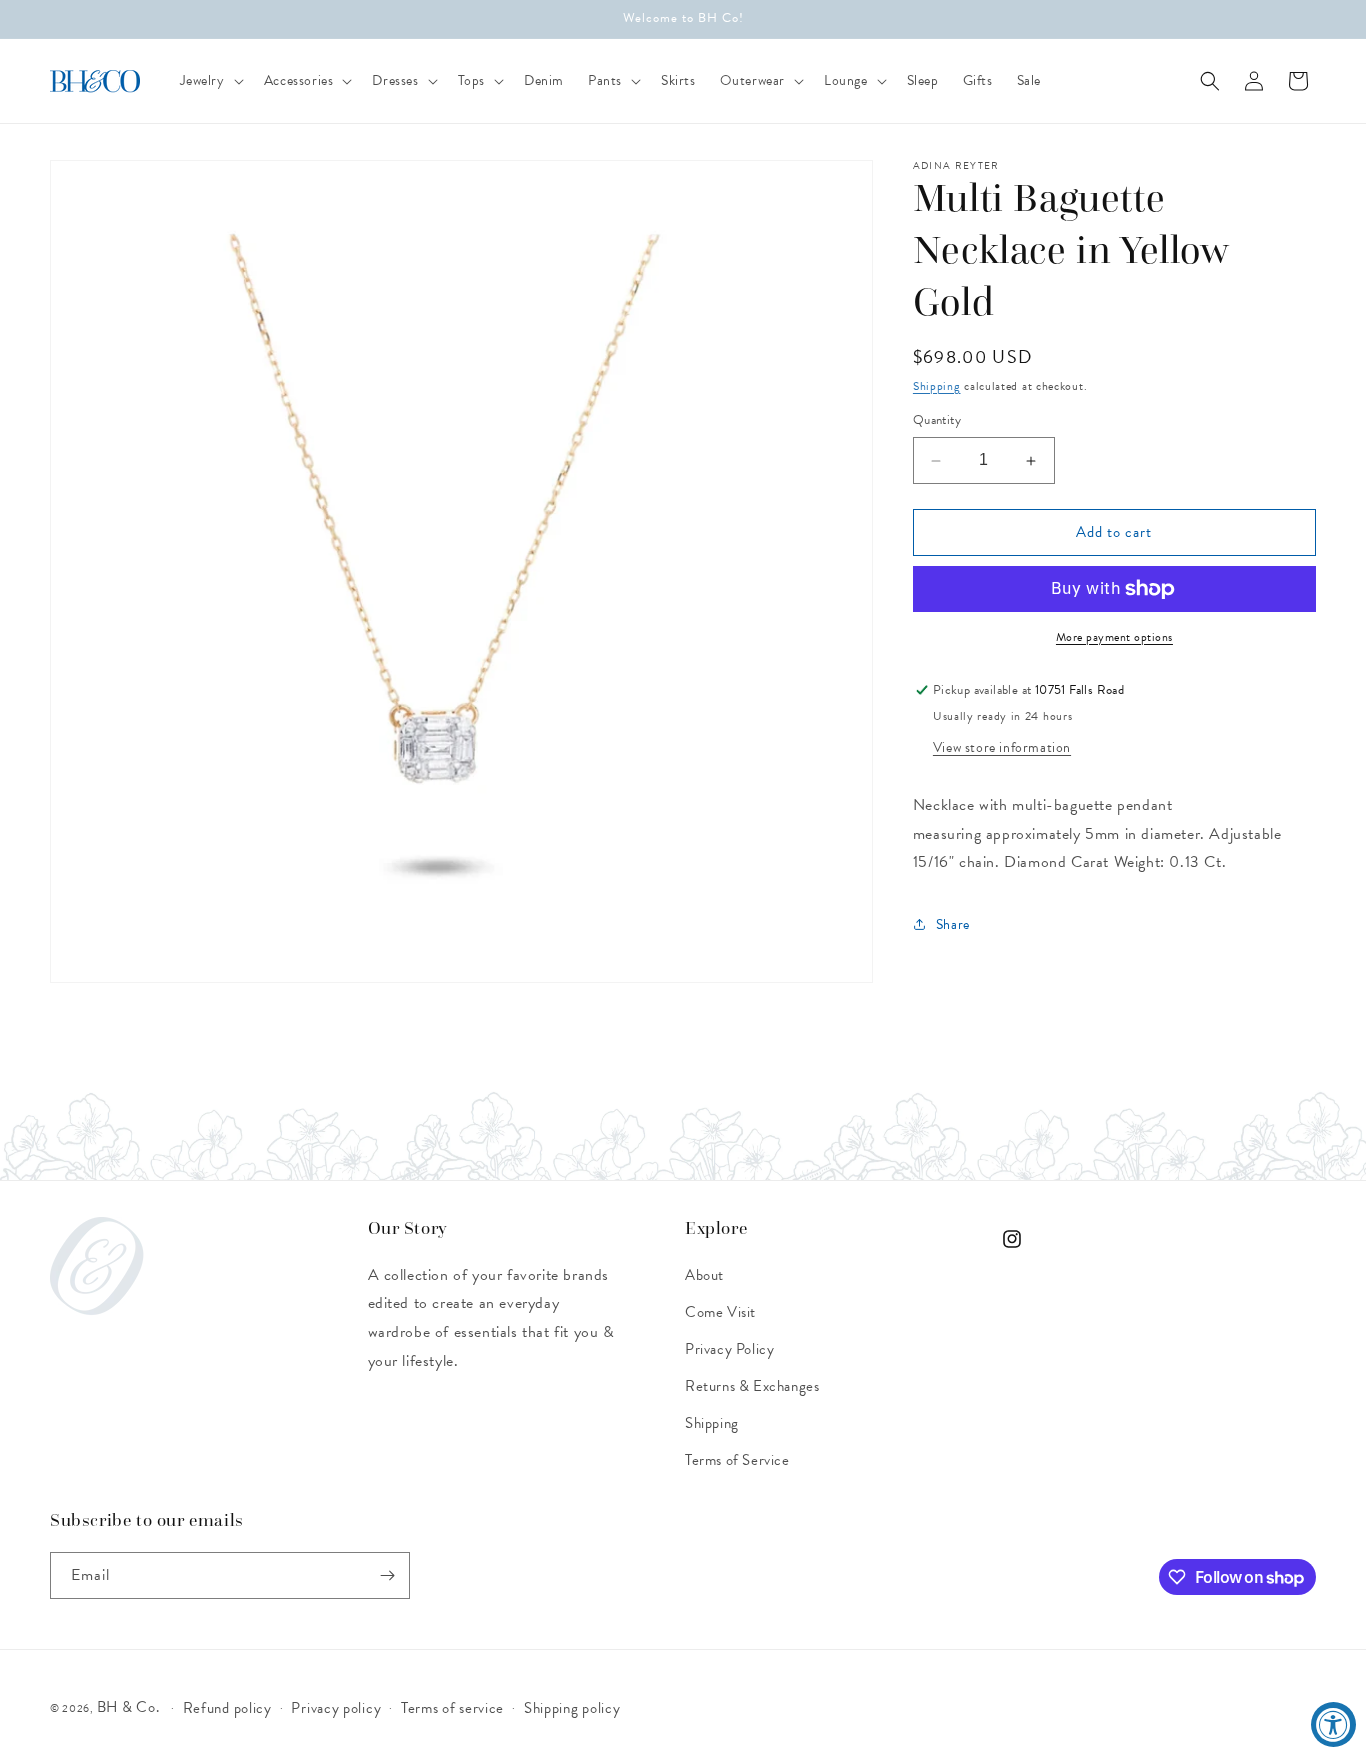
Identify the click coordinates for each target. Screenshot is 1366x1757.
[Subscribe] (387, 1575)
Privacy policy (336, 1708)
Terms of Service (737, 1460)
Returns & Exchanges (752, 1386)
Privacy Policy (729, 1349)
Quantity (937, 421)
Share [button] (953, 924)
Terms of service (452, 1708)
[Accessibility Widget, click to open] (1333, 1724)
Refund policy (227, 1708)
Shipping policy (572, 1708)
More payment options (1114, 637)
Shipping (937, 386)
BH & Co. (130, 1707)
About (704, 1275)
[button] (210, 81)
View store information (1002, 747)
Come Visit (720, 1312)
